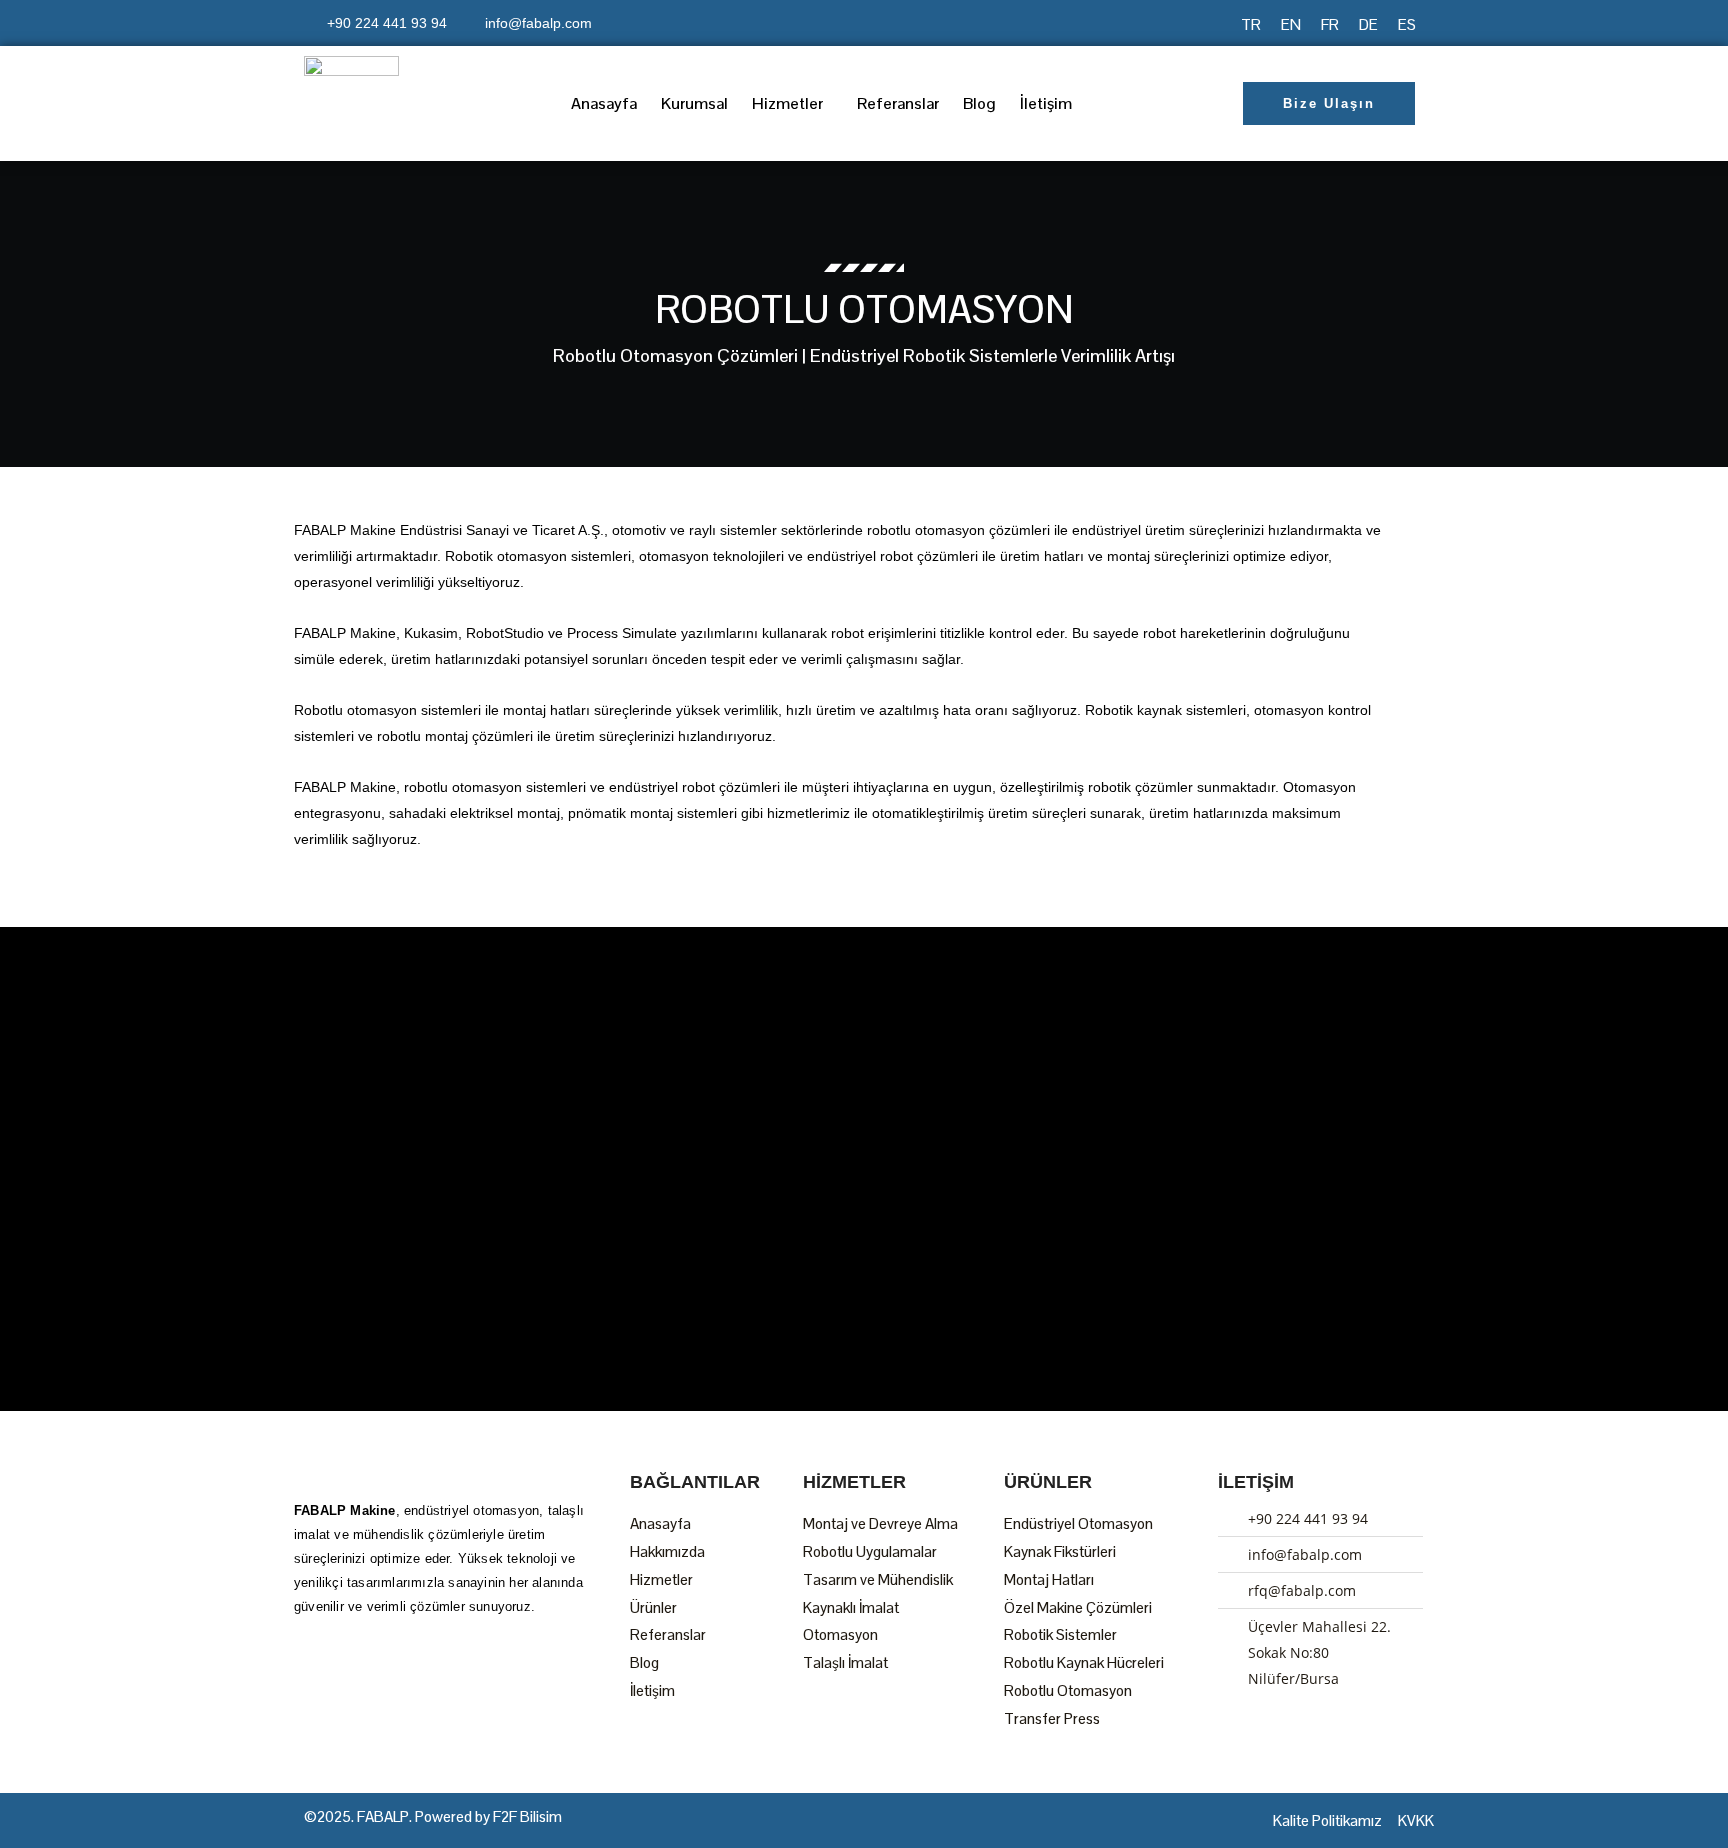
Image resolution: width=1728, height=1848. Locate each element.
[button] (792, 104)
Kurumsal (694, 103)
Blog (979, 103)
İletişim (1046, 103)
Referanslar (898, 103)
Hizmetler (787, 103)
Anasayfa (604, 103)
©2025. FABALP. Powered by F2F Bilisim (433, 1816)
